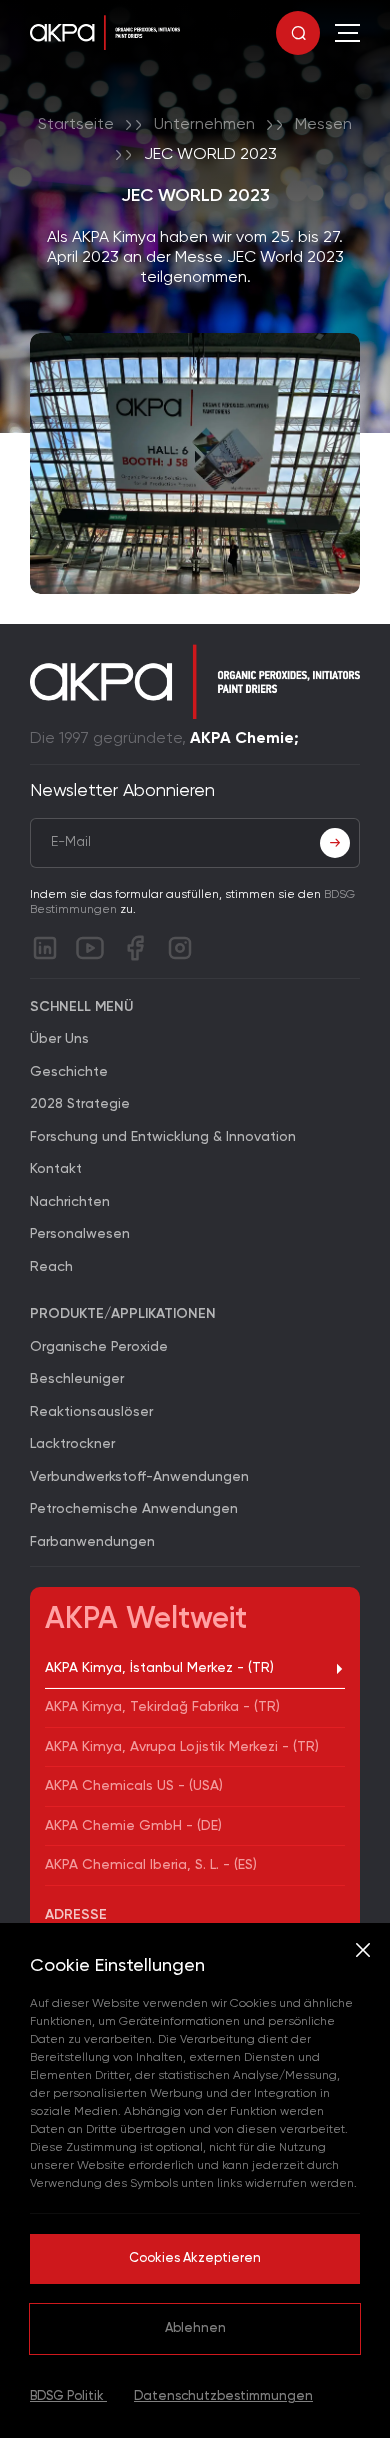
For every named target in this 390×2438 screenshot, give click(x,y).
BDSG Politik (68, 2396)
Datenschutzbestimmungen (223, 2396)
